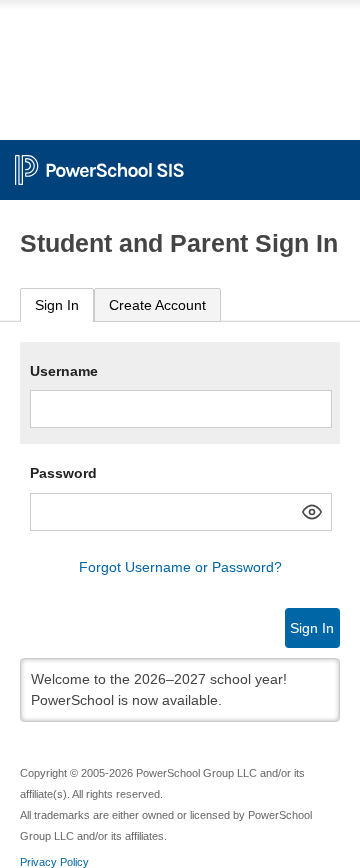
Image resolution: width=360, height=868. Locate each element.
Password (63, 473)
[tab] (57, 305)
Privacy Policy (54, 862)
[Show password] (312, 512)
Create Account (157, 305)
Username (64, 371)
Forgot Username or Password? (180, 567)
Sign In (57, 305)
